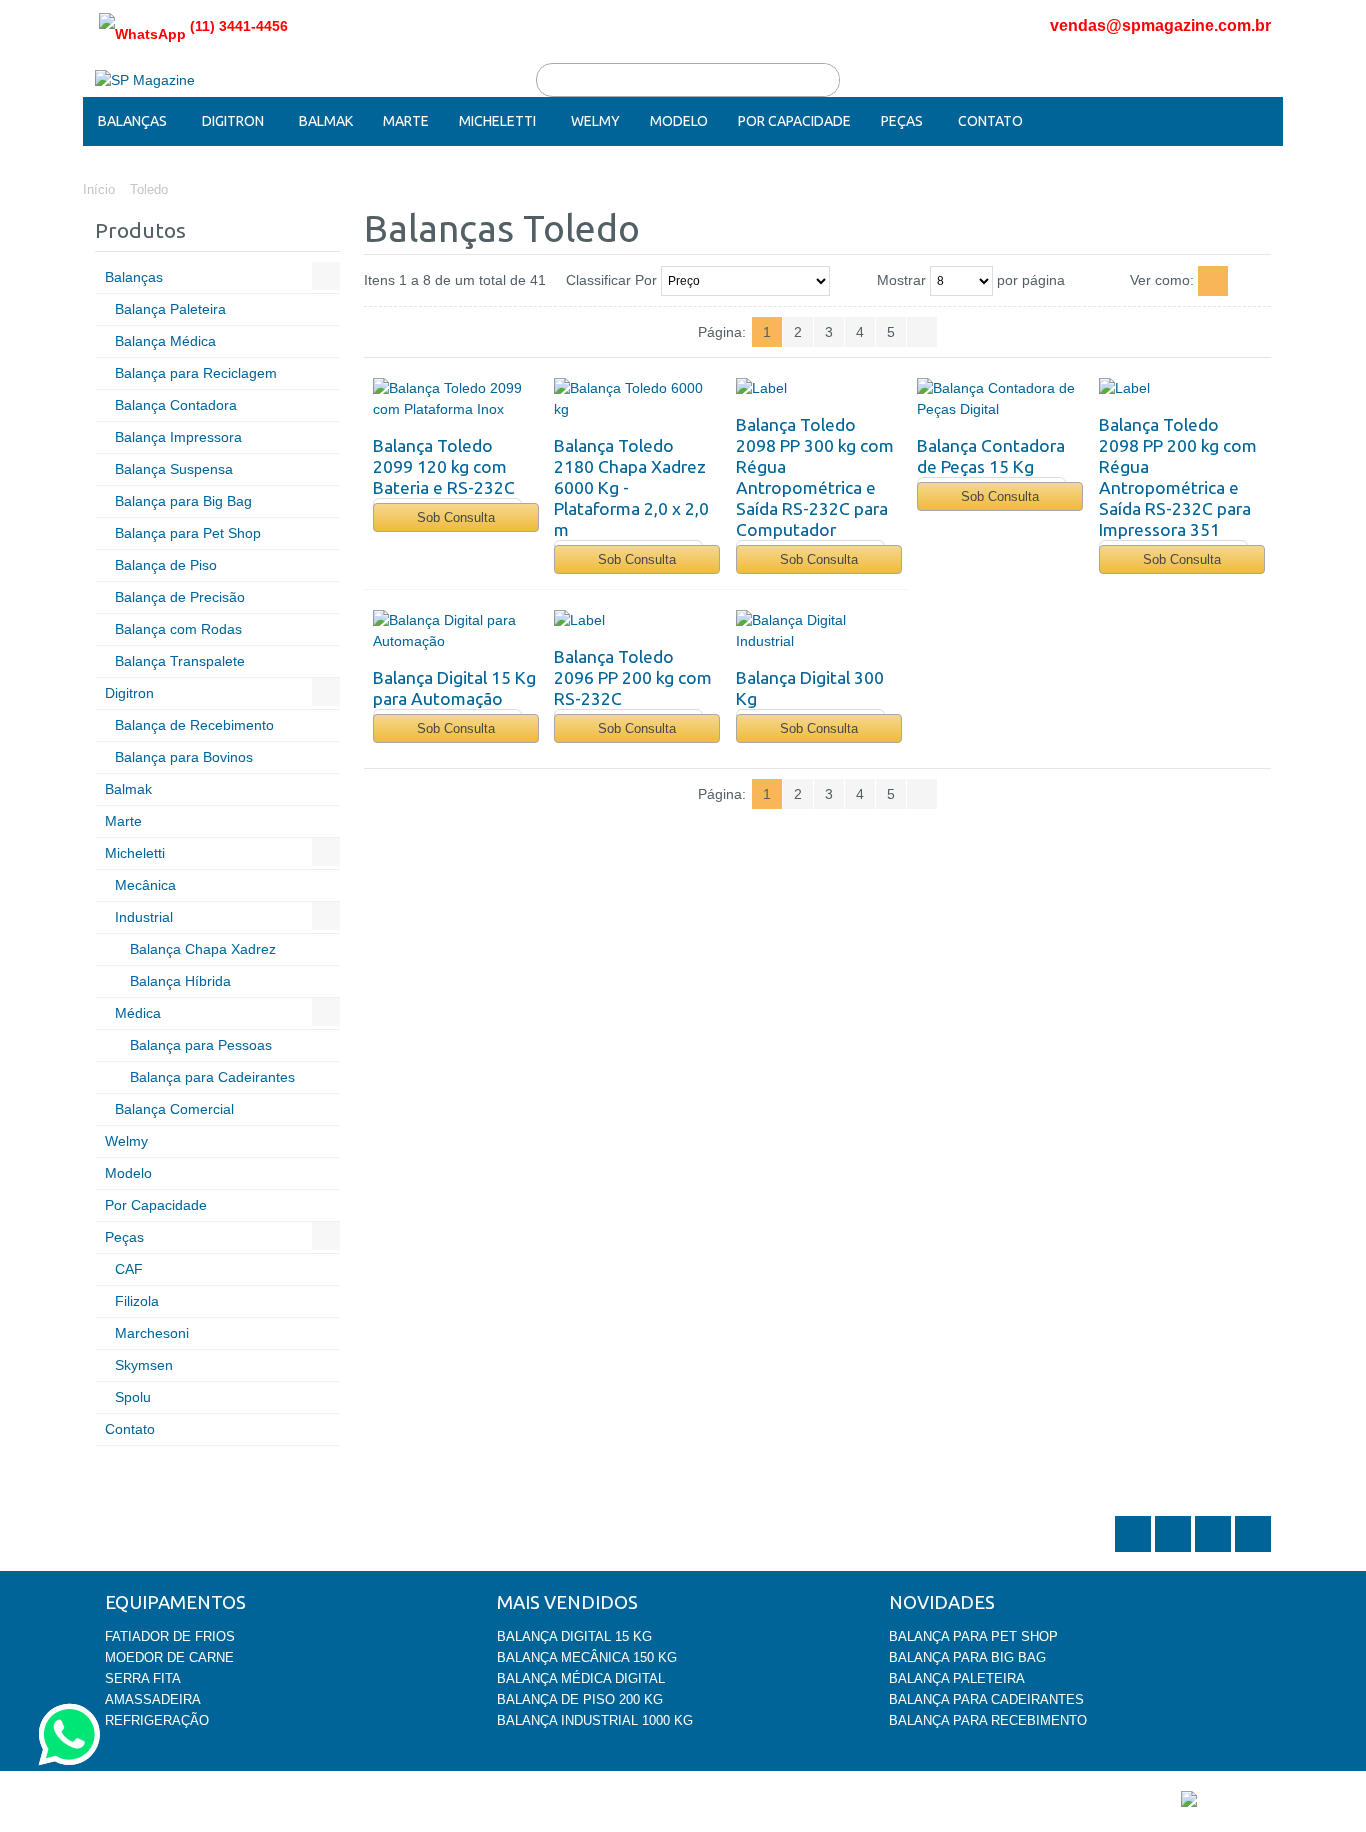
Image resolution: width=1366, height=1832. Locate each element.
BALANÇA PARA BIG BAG (967, 1657)
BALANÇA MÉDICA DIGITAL (581, 1678)
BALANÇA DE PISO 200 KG (580, 1699)
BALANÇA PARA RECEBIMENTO (988, 1720)
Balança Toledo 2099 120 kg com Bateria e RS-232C (444, 466)
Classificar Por (611, 280)
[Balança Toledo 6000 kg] (635, 399)
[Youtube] (1253, 1550)
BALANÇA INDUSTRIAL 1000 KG (595, 1720)
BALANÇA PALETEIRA (957, 1678)
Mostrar (901, 280)
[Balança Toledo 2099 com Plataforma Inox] (454, 399)
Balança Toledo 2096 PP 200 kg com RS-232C (633, 677)
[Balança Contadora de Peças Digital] (998, 399)
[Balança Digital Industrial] (817, 631)
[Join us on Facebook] (1175, 1550)
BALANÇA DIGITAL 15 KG (574, 1636)
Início (99, 189)
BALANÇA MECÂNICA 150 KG (587, 1657)
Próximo (922, 332)
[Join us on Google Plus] (1215, 1550)
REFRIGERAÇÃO (157, 1720)
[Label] (817, 388)
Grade (1252, 281)
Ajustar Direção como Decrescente (849, 281)
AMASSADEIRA (153, 1699)
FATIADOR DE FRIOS (170, 1636)
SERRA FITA (143, 1678)
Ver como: (1162, 280)
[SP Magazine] (145, 80)
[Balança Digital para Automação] (454, 631)
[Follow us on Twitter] (1135, 1550)
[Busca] (823, 80)
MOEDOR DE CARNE (169, 1657)
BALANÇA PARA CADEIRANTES (986, 1699)
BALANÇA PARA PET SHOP (973, 1636)
